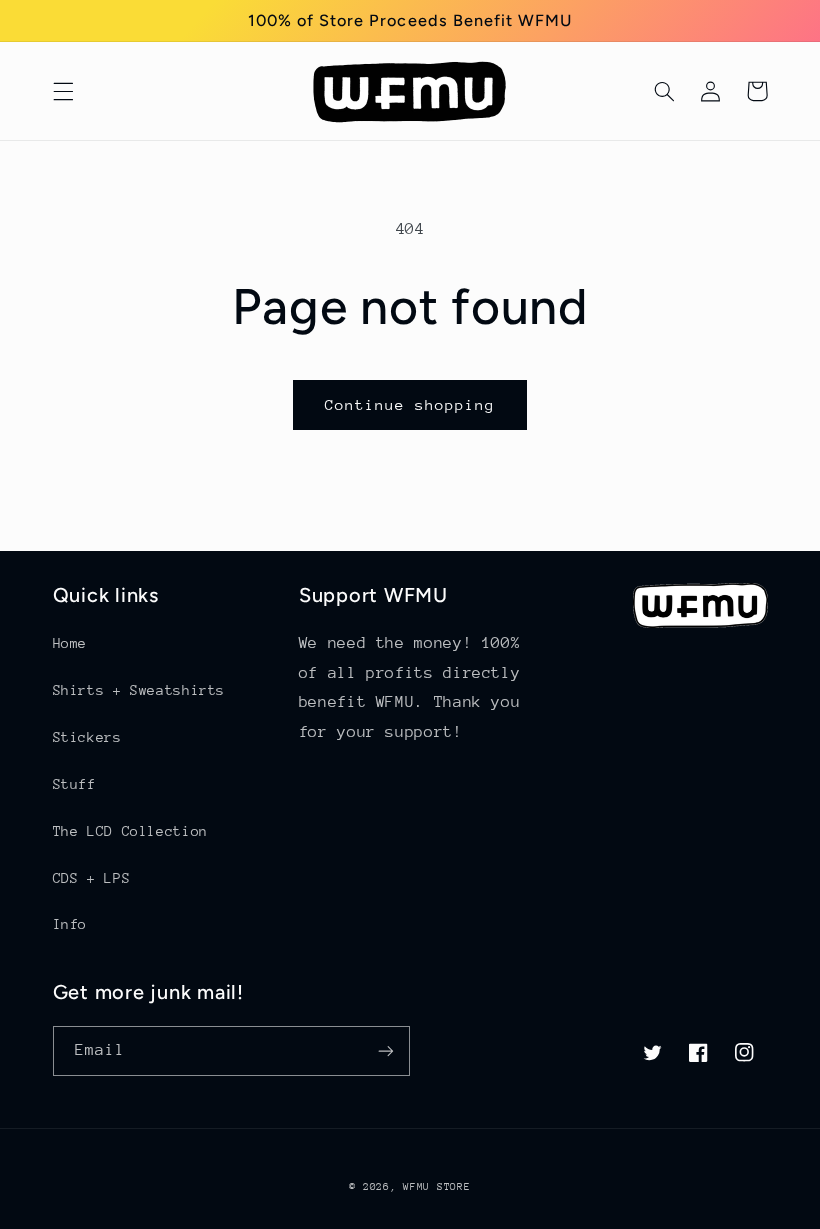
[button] (63, 91)
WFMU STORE (436, 1187)
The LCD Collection (130, 831)
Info (70, 924)
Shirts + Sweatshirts (139, 690)
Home (70, 643)
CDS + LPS (92, 878)
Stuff (74, 784)
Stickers (87, 737)
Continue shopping (410, 404)
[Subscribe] (386, 1050)
